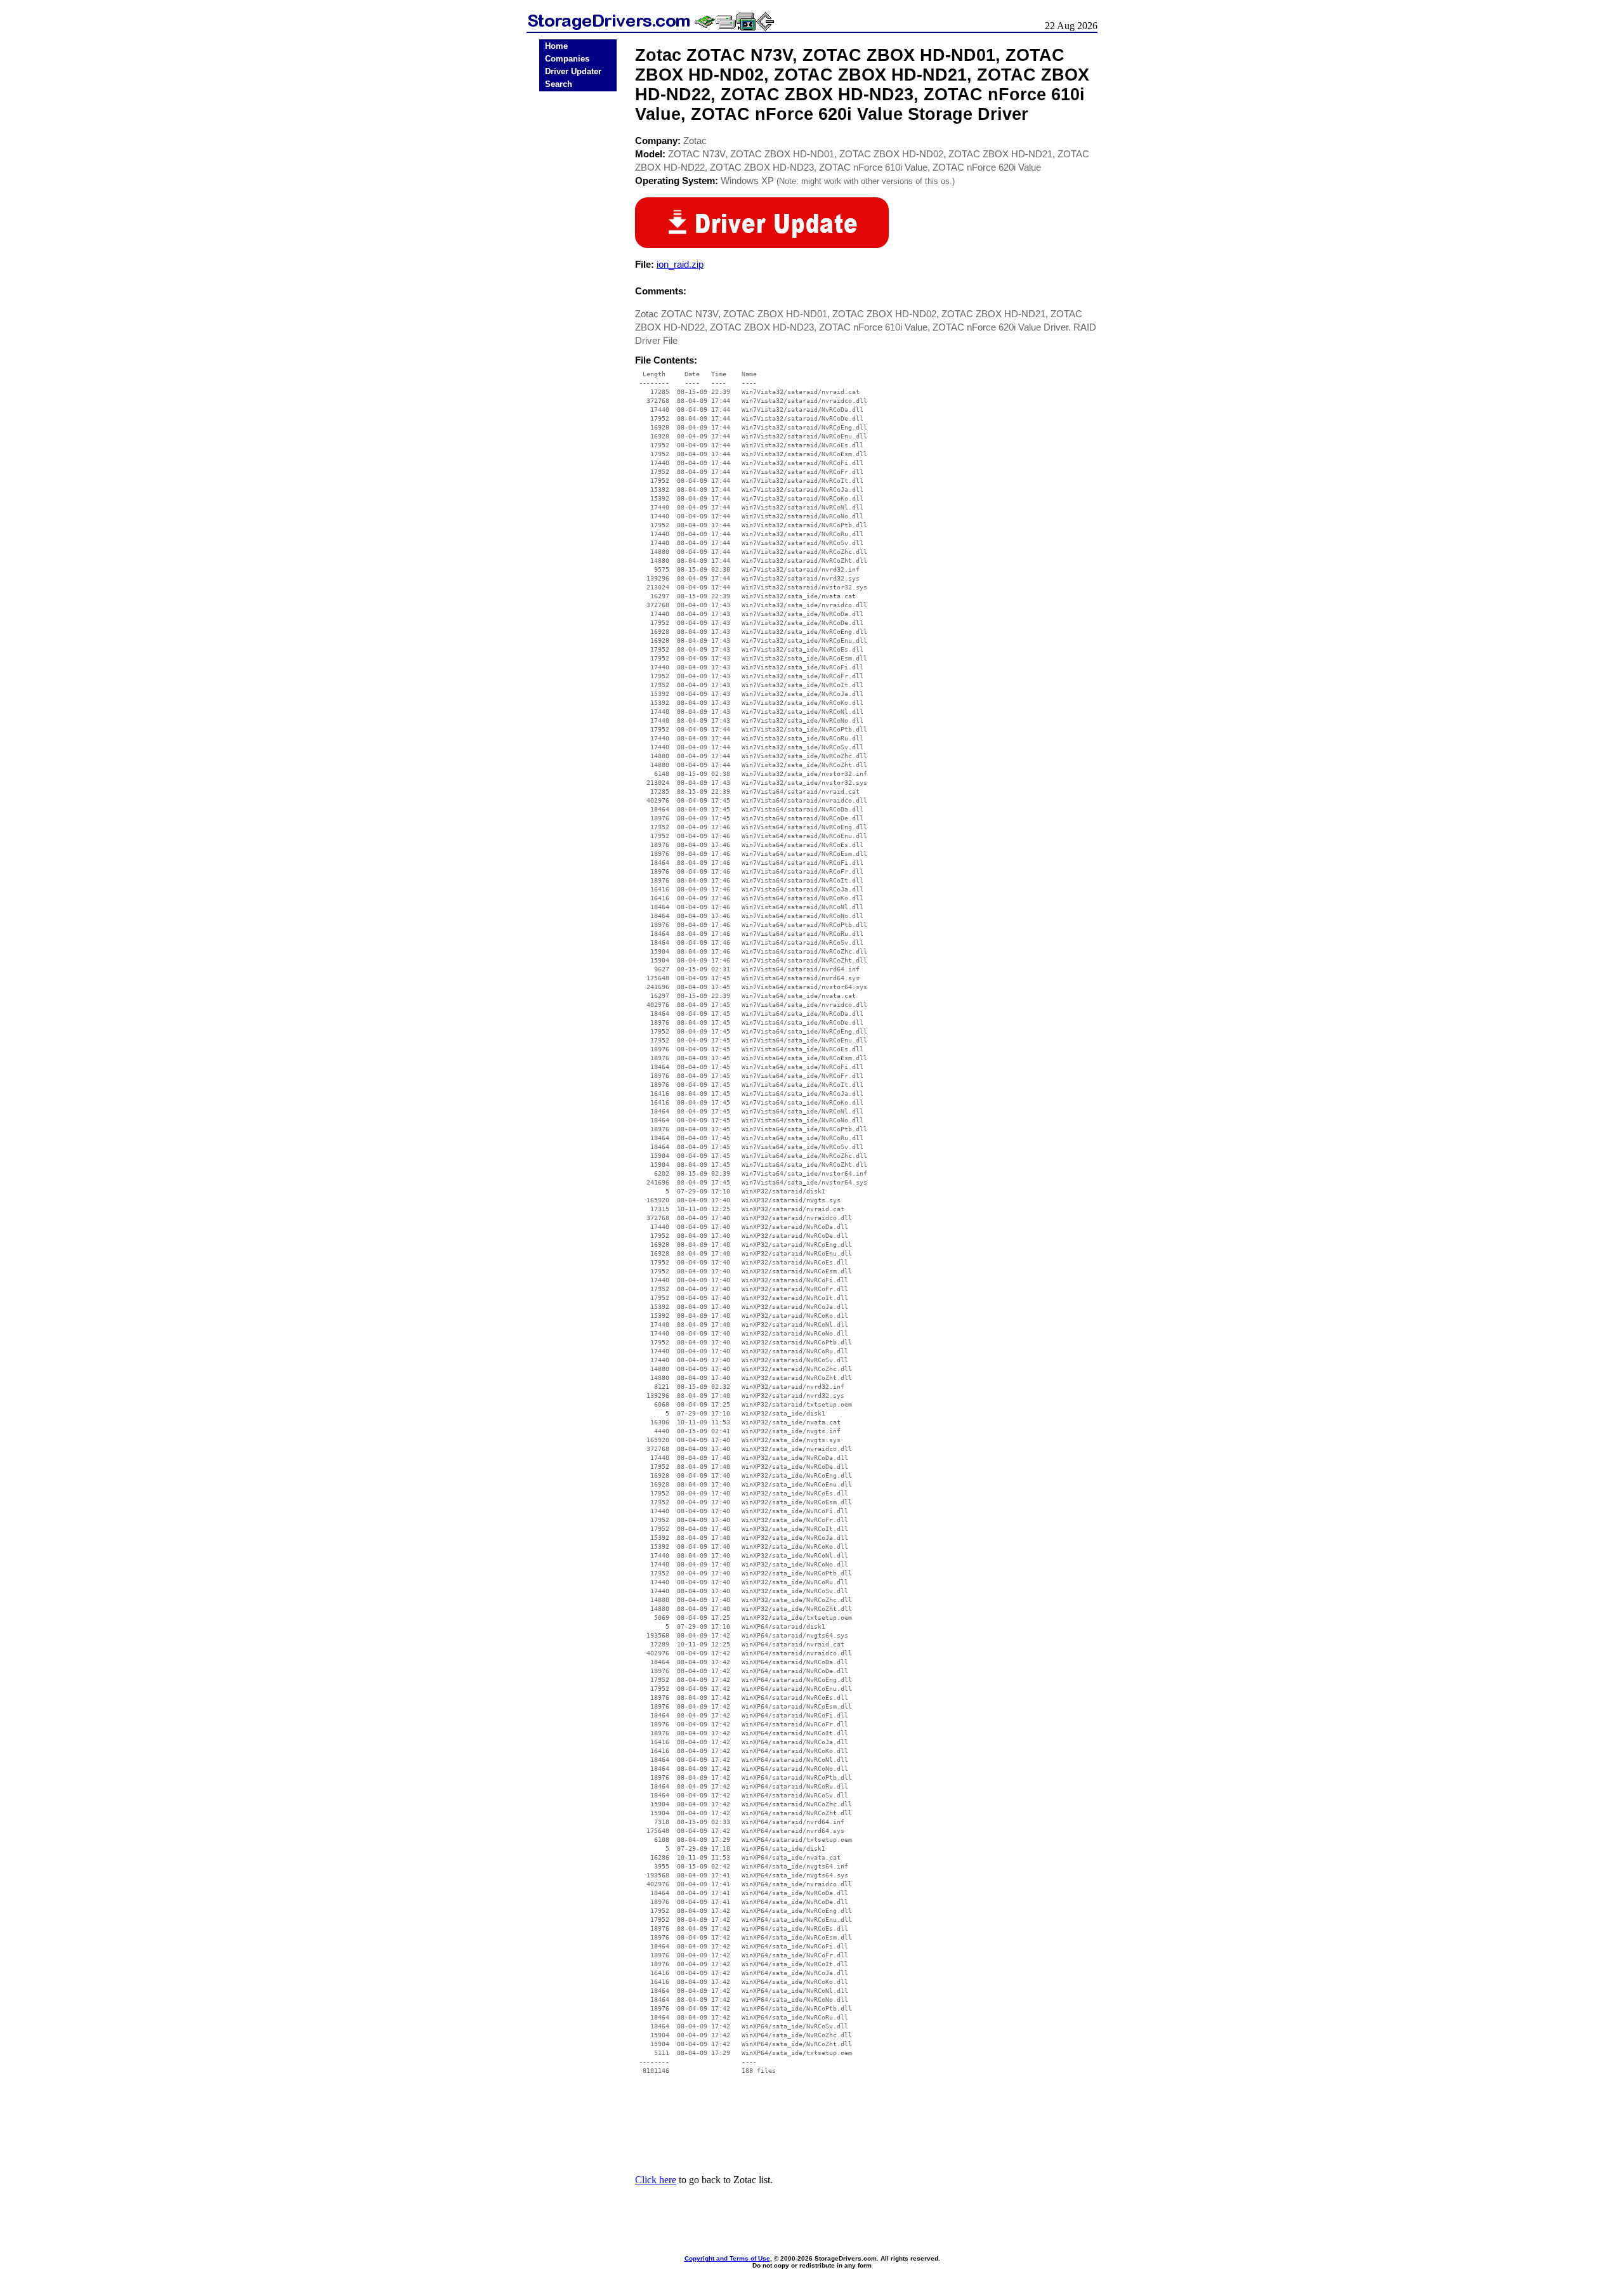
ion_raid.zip (680, 264)
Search (559, 84)
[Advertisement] (578, 293)
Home (556, 46)
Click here (656, 2180)
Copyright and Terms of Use (727, 2258)
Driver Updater (573, 71)
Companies (567, 59)
